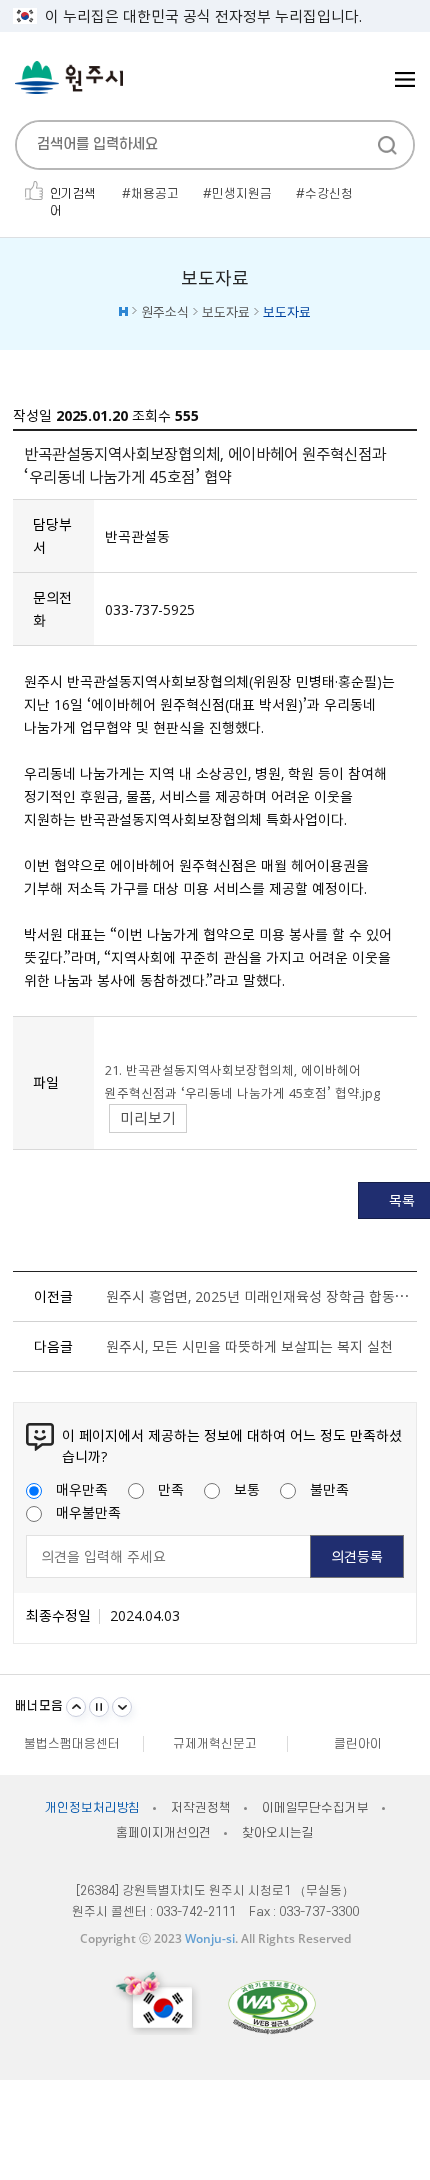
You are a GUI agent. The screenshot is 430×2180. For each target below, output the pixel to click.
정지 (99, 1707)
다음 (122, 1707)
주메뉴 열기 (405, 79)
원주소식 (165, 311)
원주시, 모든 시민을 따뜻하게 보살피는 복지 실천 (249, 1346)
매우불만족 (88, 1512)
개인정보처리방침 (92, 1808)
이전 (76, 1707)
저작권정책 (200, 1808)
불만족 (329, 1489)
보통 (247, 1489)
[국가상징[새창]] (157, 2002)
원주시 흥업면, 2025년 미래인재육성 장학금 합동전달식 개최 (257, 1296)
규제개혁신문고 (215, 1744)
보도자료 (226, 311)
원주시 (69, 77)
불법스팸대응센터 (72, 1744)
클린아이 (358, 1744)
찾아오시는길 (277, 1833)
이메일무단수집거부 (315, 1808)
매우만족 (82, 1489)
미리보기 (148, 1118)
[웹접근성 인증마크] (272, 2006)
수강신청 (329, 194)
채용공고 (155, 194)
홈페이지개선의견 (163, 1833)
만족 (171, 1489)
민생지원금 (242, 194)
